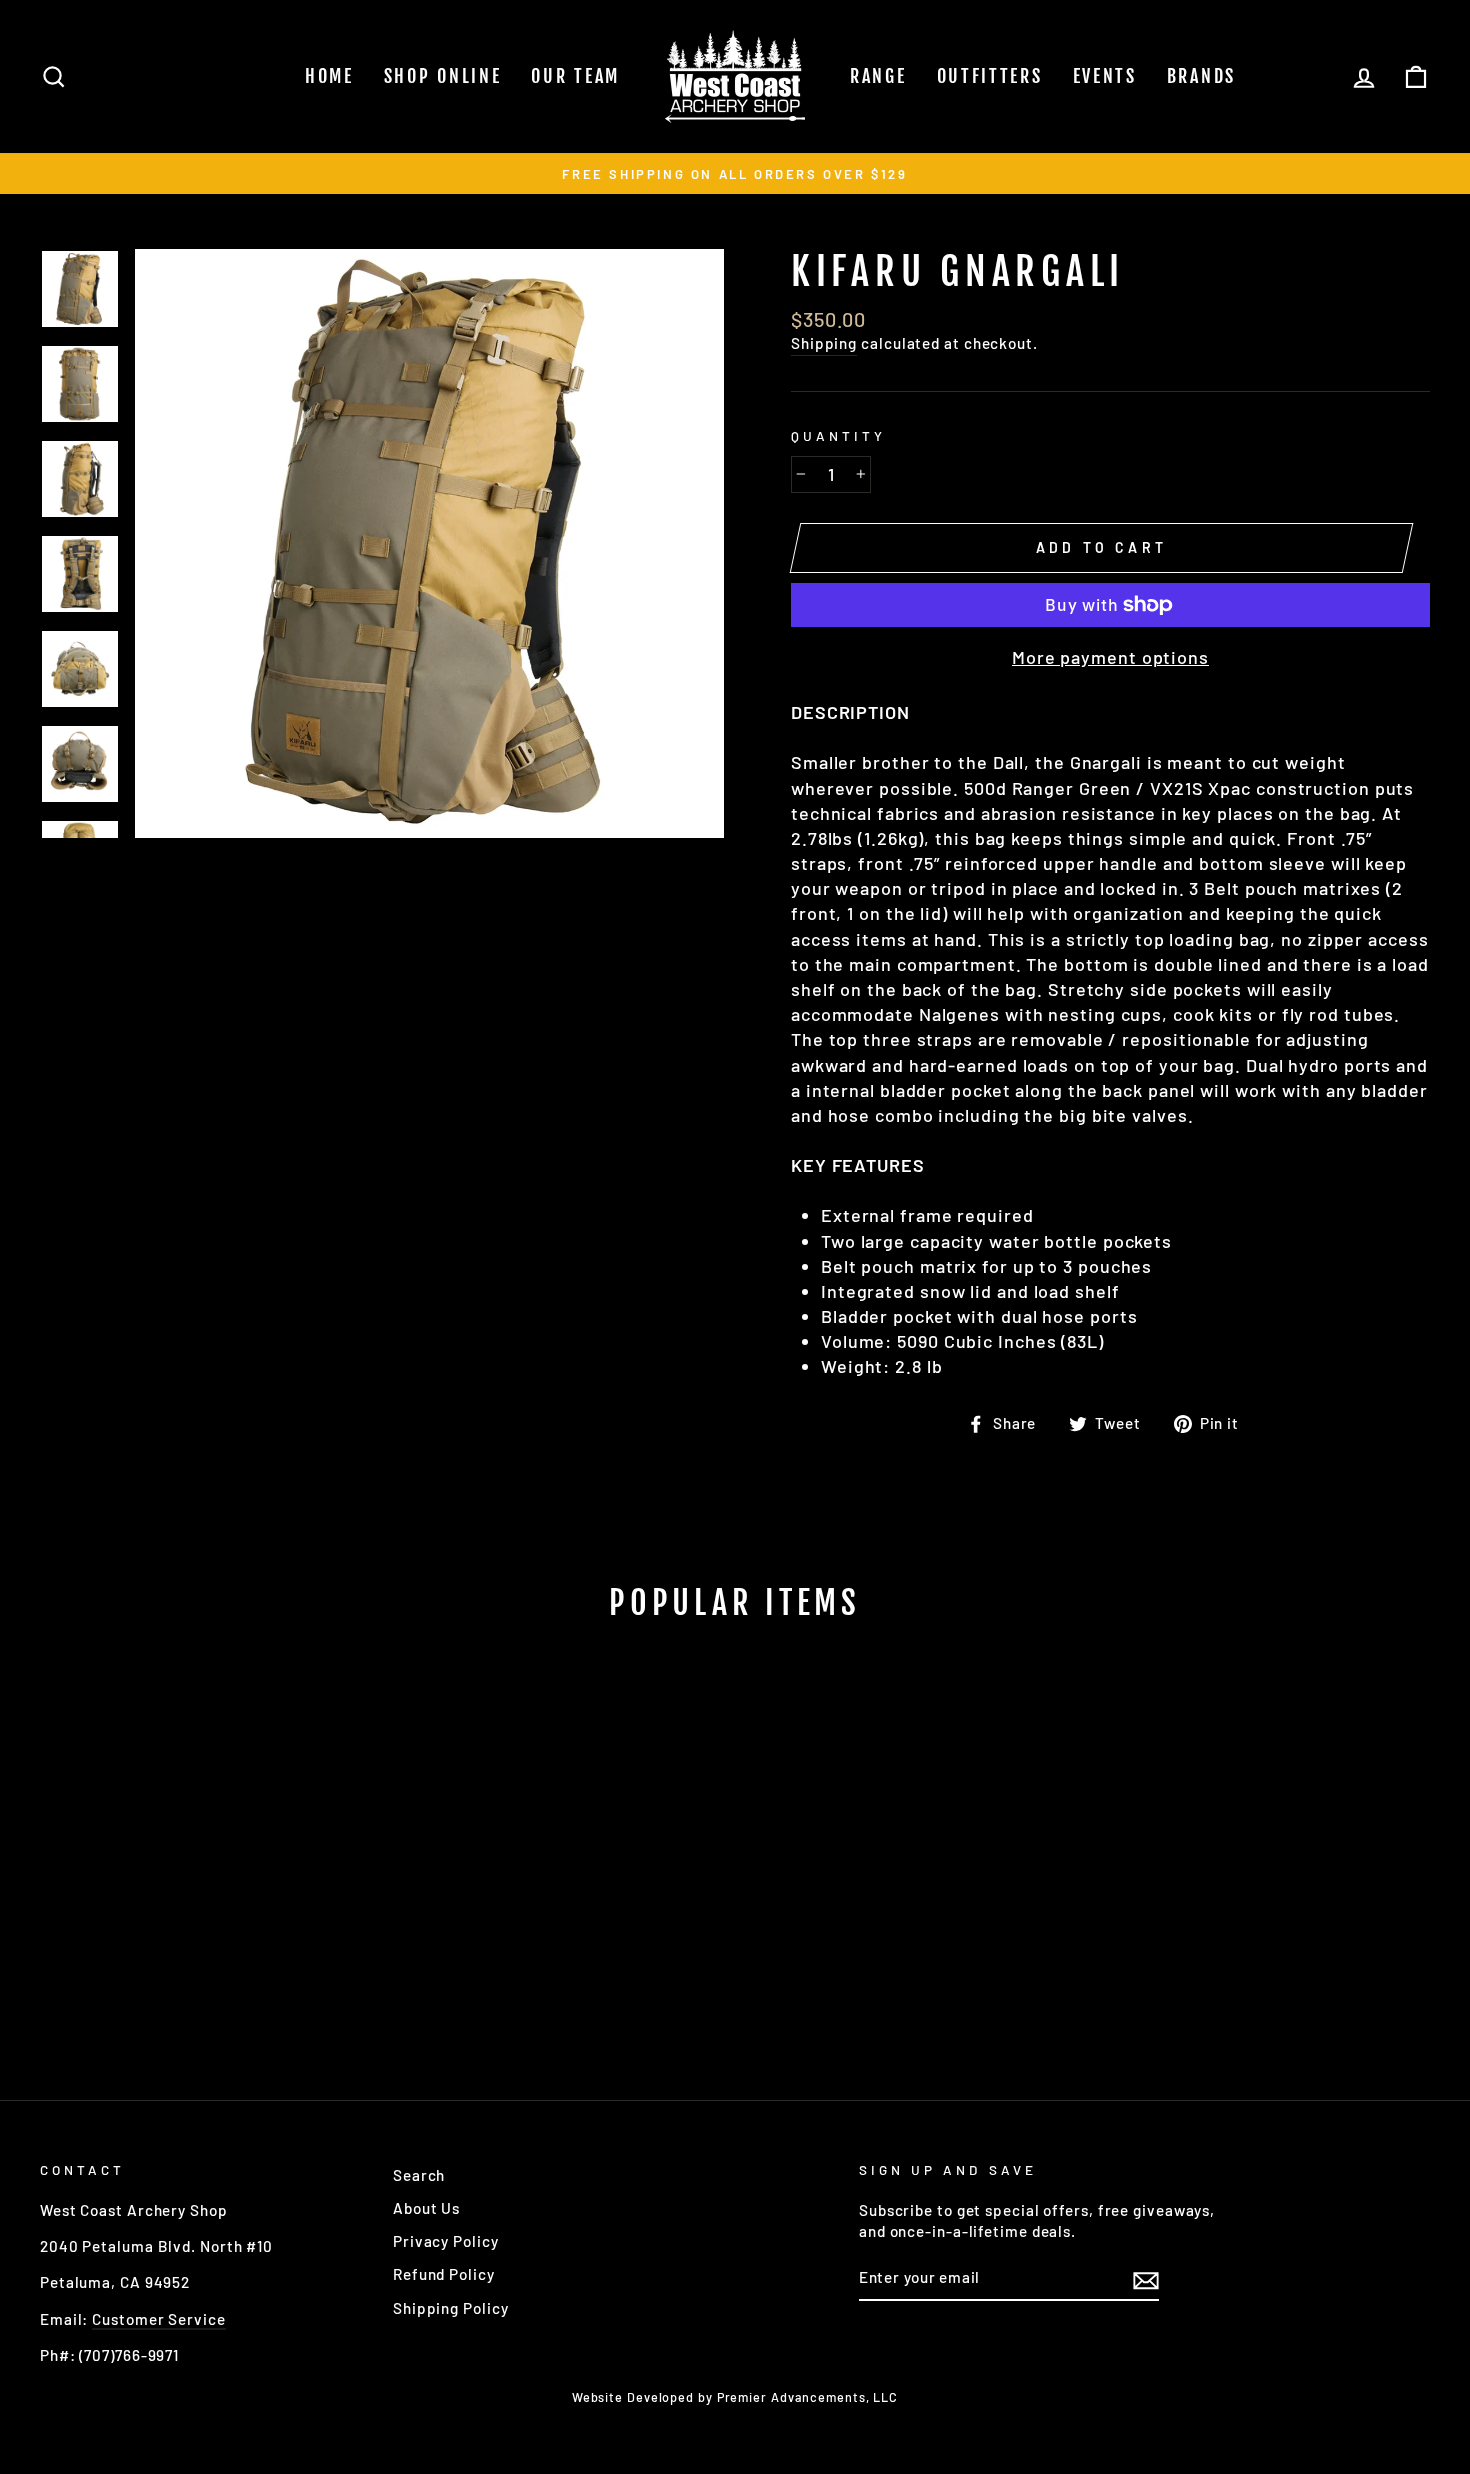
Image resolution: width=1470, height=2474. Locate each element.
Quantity (838, 435)
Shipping (824, 343)
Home (329, 76)
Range (878, 76)
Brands (1201, 76)
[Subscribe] (1146, 2279)
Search (419, 2175)
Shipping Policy (451, 2308)
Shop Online (443, 76)
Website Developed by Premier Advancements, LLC (735, 2397)
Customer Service (158, 2319)
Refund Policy (444, 2274)
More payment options (1110, 657)
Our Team (575, 76)
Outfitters (990, 76)
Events (1105, 76)
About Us (426, 2208)
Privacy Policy (446, 2241)
